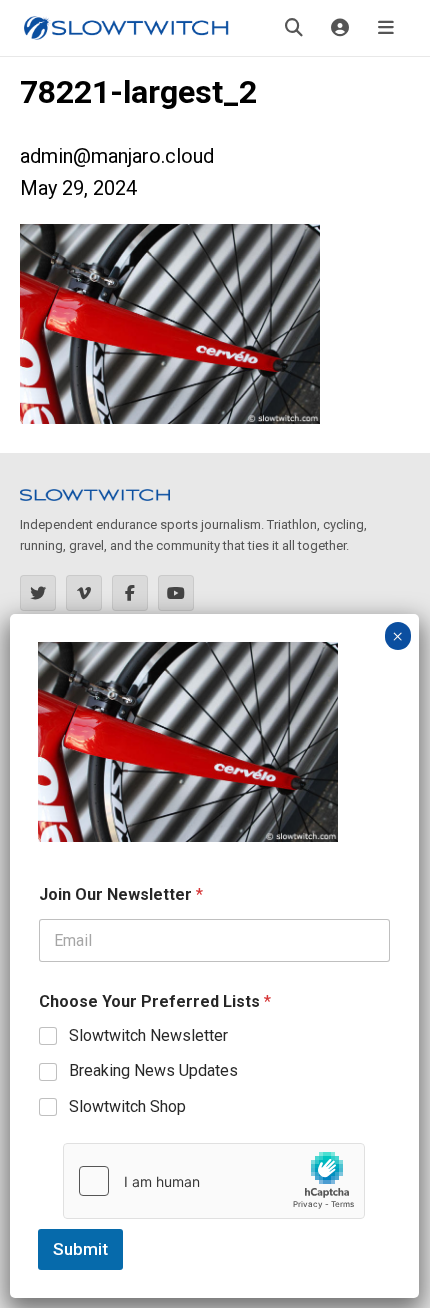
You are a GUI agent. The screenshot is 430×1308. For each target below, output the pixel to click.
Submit (80, 1249)
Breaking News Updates (153, 1070)
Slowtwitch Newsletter (148, 1035)
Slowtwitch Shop (127, 1106)
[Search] (294, 28)
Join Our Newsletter (121, 894)
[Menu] (386, 28)
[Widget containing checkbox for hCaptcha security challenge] (214, 1181)
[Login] (340, 28)
